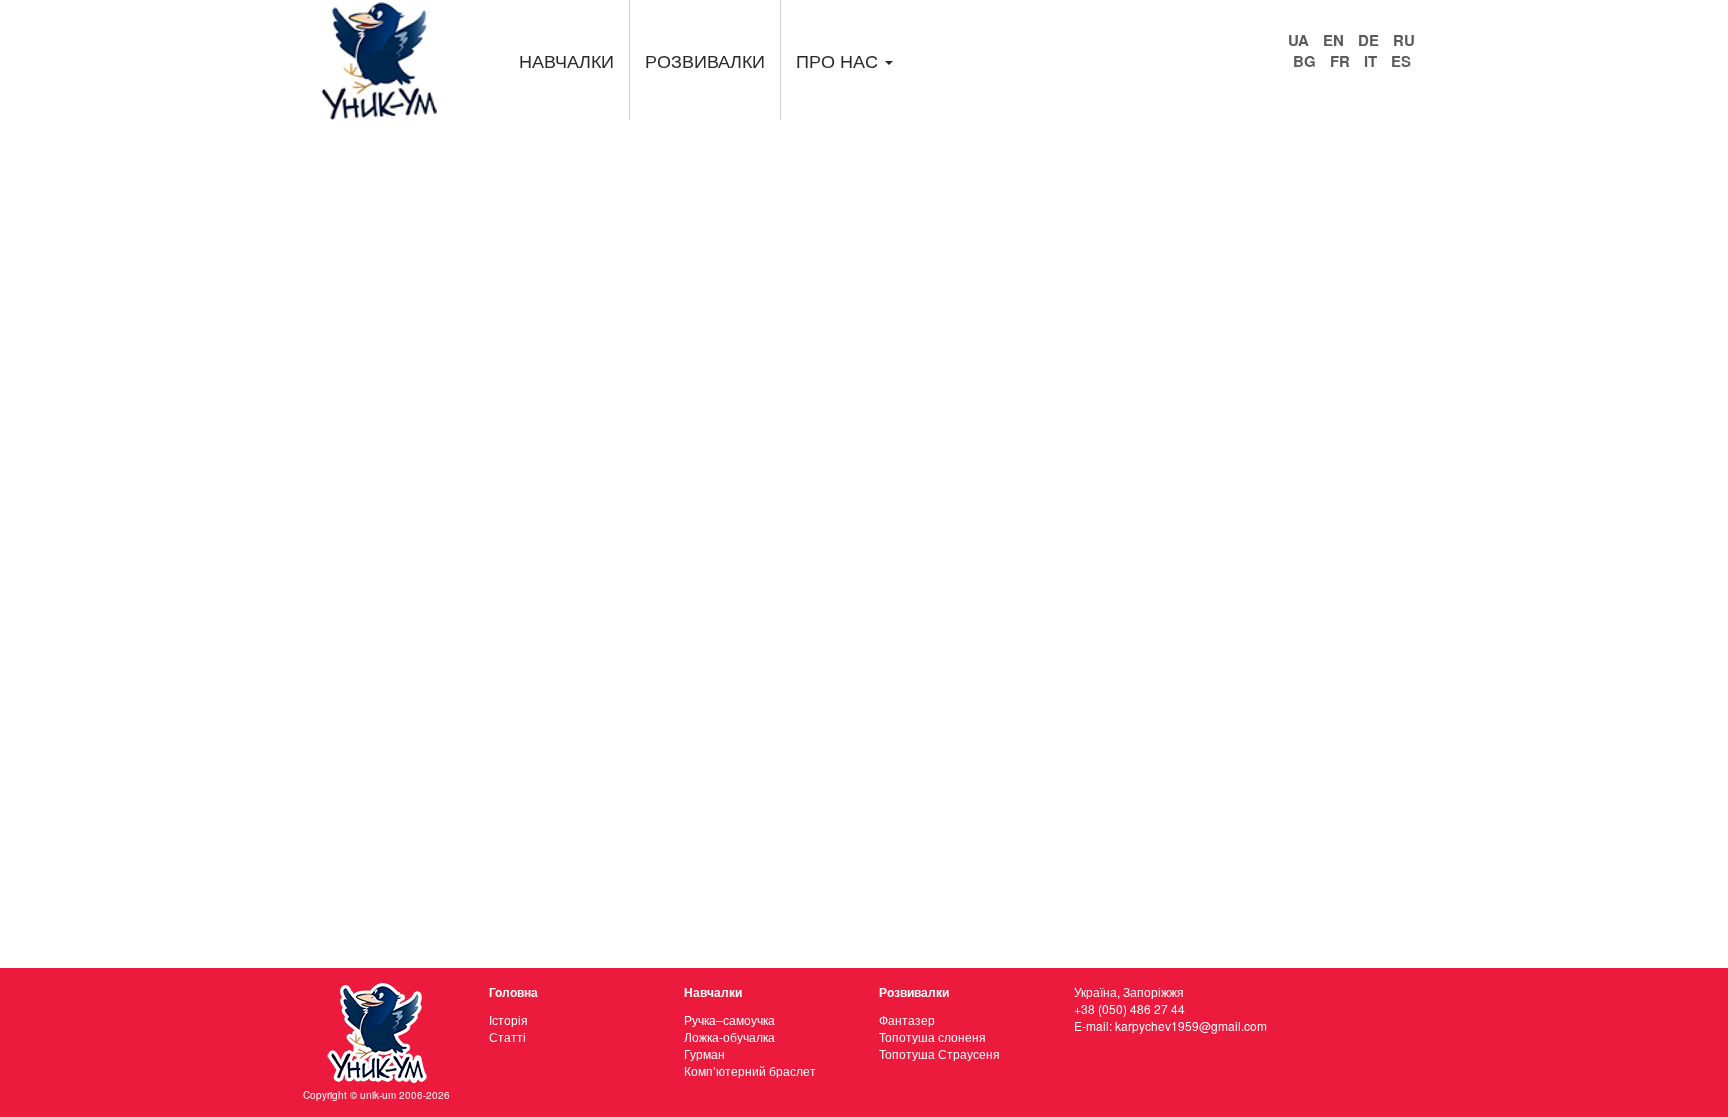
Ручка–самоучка (729, 1019)
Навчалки (566, 60)
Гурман (704, 1053)
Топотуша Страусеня (939, 1053)
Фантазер (907, 1019)
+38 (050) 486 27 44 (1129, 1008)
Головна (513, 992)
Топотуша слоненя (932, 1036)
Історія (508, 1019)
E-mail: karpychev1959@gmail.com (1170, 1025)
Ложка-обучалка (729, 1036)
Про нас (839, 60)
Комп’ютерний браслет (750, 1070)
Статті (507, 1036)
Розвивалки (705, 60)
